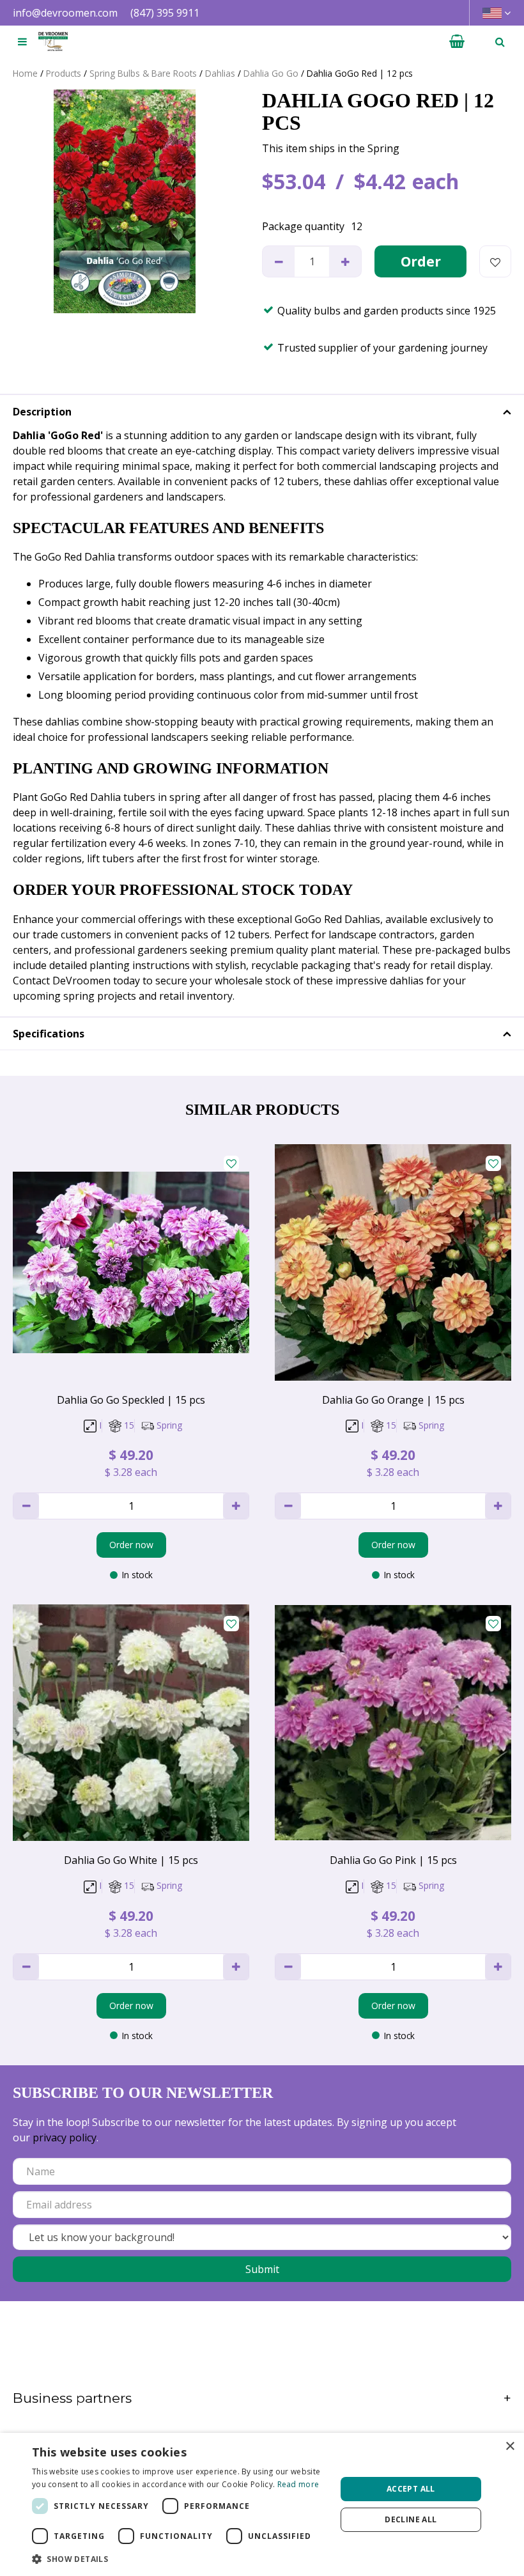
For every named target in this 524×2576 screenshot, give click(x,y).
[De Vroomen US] (53, 42)
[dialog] (262, 2504)
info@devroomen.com (65, 13)
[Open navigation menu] (22, 42)
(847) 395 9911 (165, 13)
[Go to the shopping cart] (457, 42)
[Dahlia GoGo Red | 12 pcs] (125, 201)
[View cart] (457, 42)
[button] (180, 2559)
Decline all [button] (411, 2519)
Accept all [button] (411, 2489)
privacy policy (65, 2138)
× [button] (510, 2447)
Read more (298, 2484)
